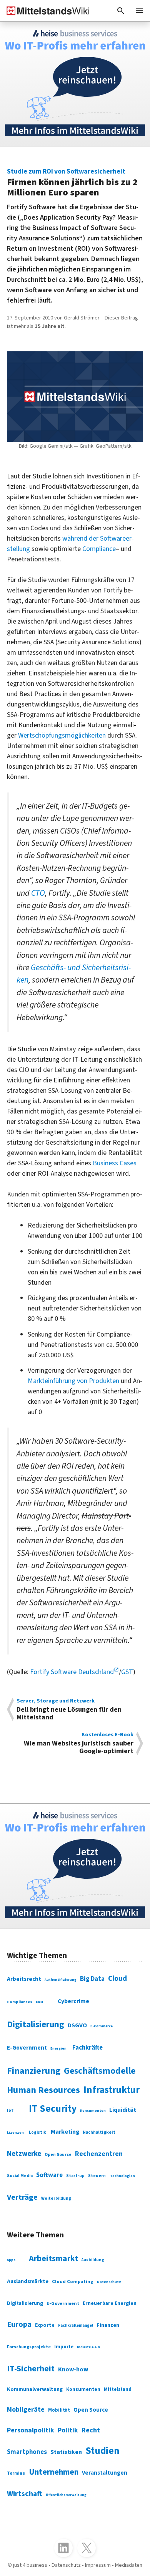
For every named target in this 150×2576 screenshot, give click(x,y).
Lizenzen (15, 2133)
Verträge (22, 2197)
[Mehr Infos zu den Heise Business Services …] (75, 84)
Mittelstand (118, 2389)
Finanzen (108, 2325)
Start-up (75, 2176)
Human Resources (43, 2090)
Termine (16, 2473)
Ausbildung (93, 2260)
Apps (11, 2260)
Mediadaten (129, 2565)
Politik (68, 2430)
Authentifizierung (61, 1980)
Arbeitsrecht (24, 1979)
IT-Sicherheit (31, 2369)
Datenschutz (109, 2282)
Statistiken (66, 2452)
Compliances (20, 2002)
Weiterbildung (56, 2198)
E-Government (27, 2048)
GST (127, 1672)
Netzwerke (24, 2154)
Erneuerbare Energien (110, 2303)
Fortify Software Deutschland (72, 1672)
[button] (121, 11)
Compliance (99, 549)
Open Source (58, 2155)
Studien (102, 2451)
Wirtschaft (25, 2494)
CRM (39, 2002)
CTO (38, 893)
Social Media (20, 2176)
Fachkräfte (87, 2048)
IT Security (53, 2109)
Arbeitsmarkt (53, 2259)
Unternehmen (54, 2472)
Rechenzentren (99, 2154)
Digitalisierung (36, 2024)
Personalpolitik (31, 2430)
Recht (91, 2430)
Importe (64, 2347)
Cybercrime (73, 2001)
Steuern (97, 2176)
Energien (58, 2048)
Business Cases (115, 1163)
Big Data (92, 1979)
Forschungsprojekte (29, 2347)
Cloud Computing (73, 2282)
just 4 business (30, 2565)
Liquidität (123, 2110)
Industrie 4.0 (88, 2347)
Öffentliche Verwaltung (66, 2495)
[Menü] (139, 11)
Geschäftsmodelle (100, 2071)
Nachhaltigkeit (99, 2132)
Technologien (122, 2176)
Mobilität (59, 2410)
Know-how (73, 2369)
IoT (10, 2110)
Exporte (45, 2325)
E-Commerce (102, 2026)
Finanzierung (34, 2071)
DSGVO (77, 2025)
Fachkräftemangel (76, 2325)
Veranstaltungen (105, 2473)
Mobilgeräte (26, 2410)
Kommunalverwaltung (35, 2389)
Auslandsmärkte (28, 2281)
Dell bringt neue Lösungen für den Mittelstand (69, 1710)
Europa (19, 2324)
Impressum (98, 2565)
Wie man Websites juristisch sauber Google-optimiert (79, 1743)
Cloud (117, 1979)
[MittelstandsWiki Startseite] (45, 11)
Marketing (65, 2132)
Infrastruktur (112, 2090)
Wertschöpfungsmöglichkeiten (62, 735)
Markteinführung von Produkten (73, 1381)
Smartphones (27, 2452)
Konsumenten (93, 2111)
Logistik (37, 2132)
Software (49, 2175)
